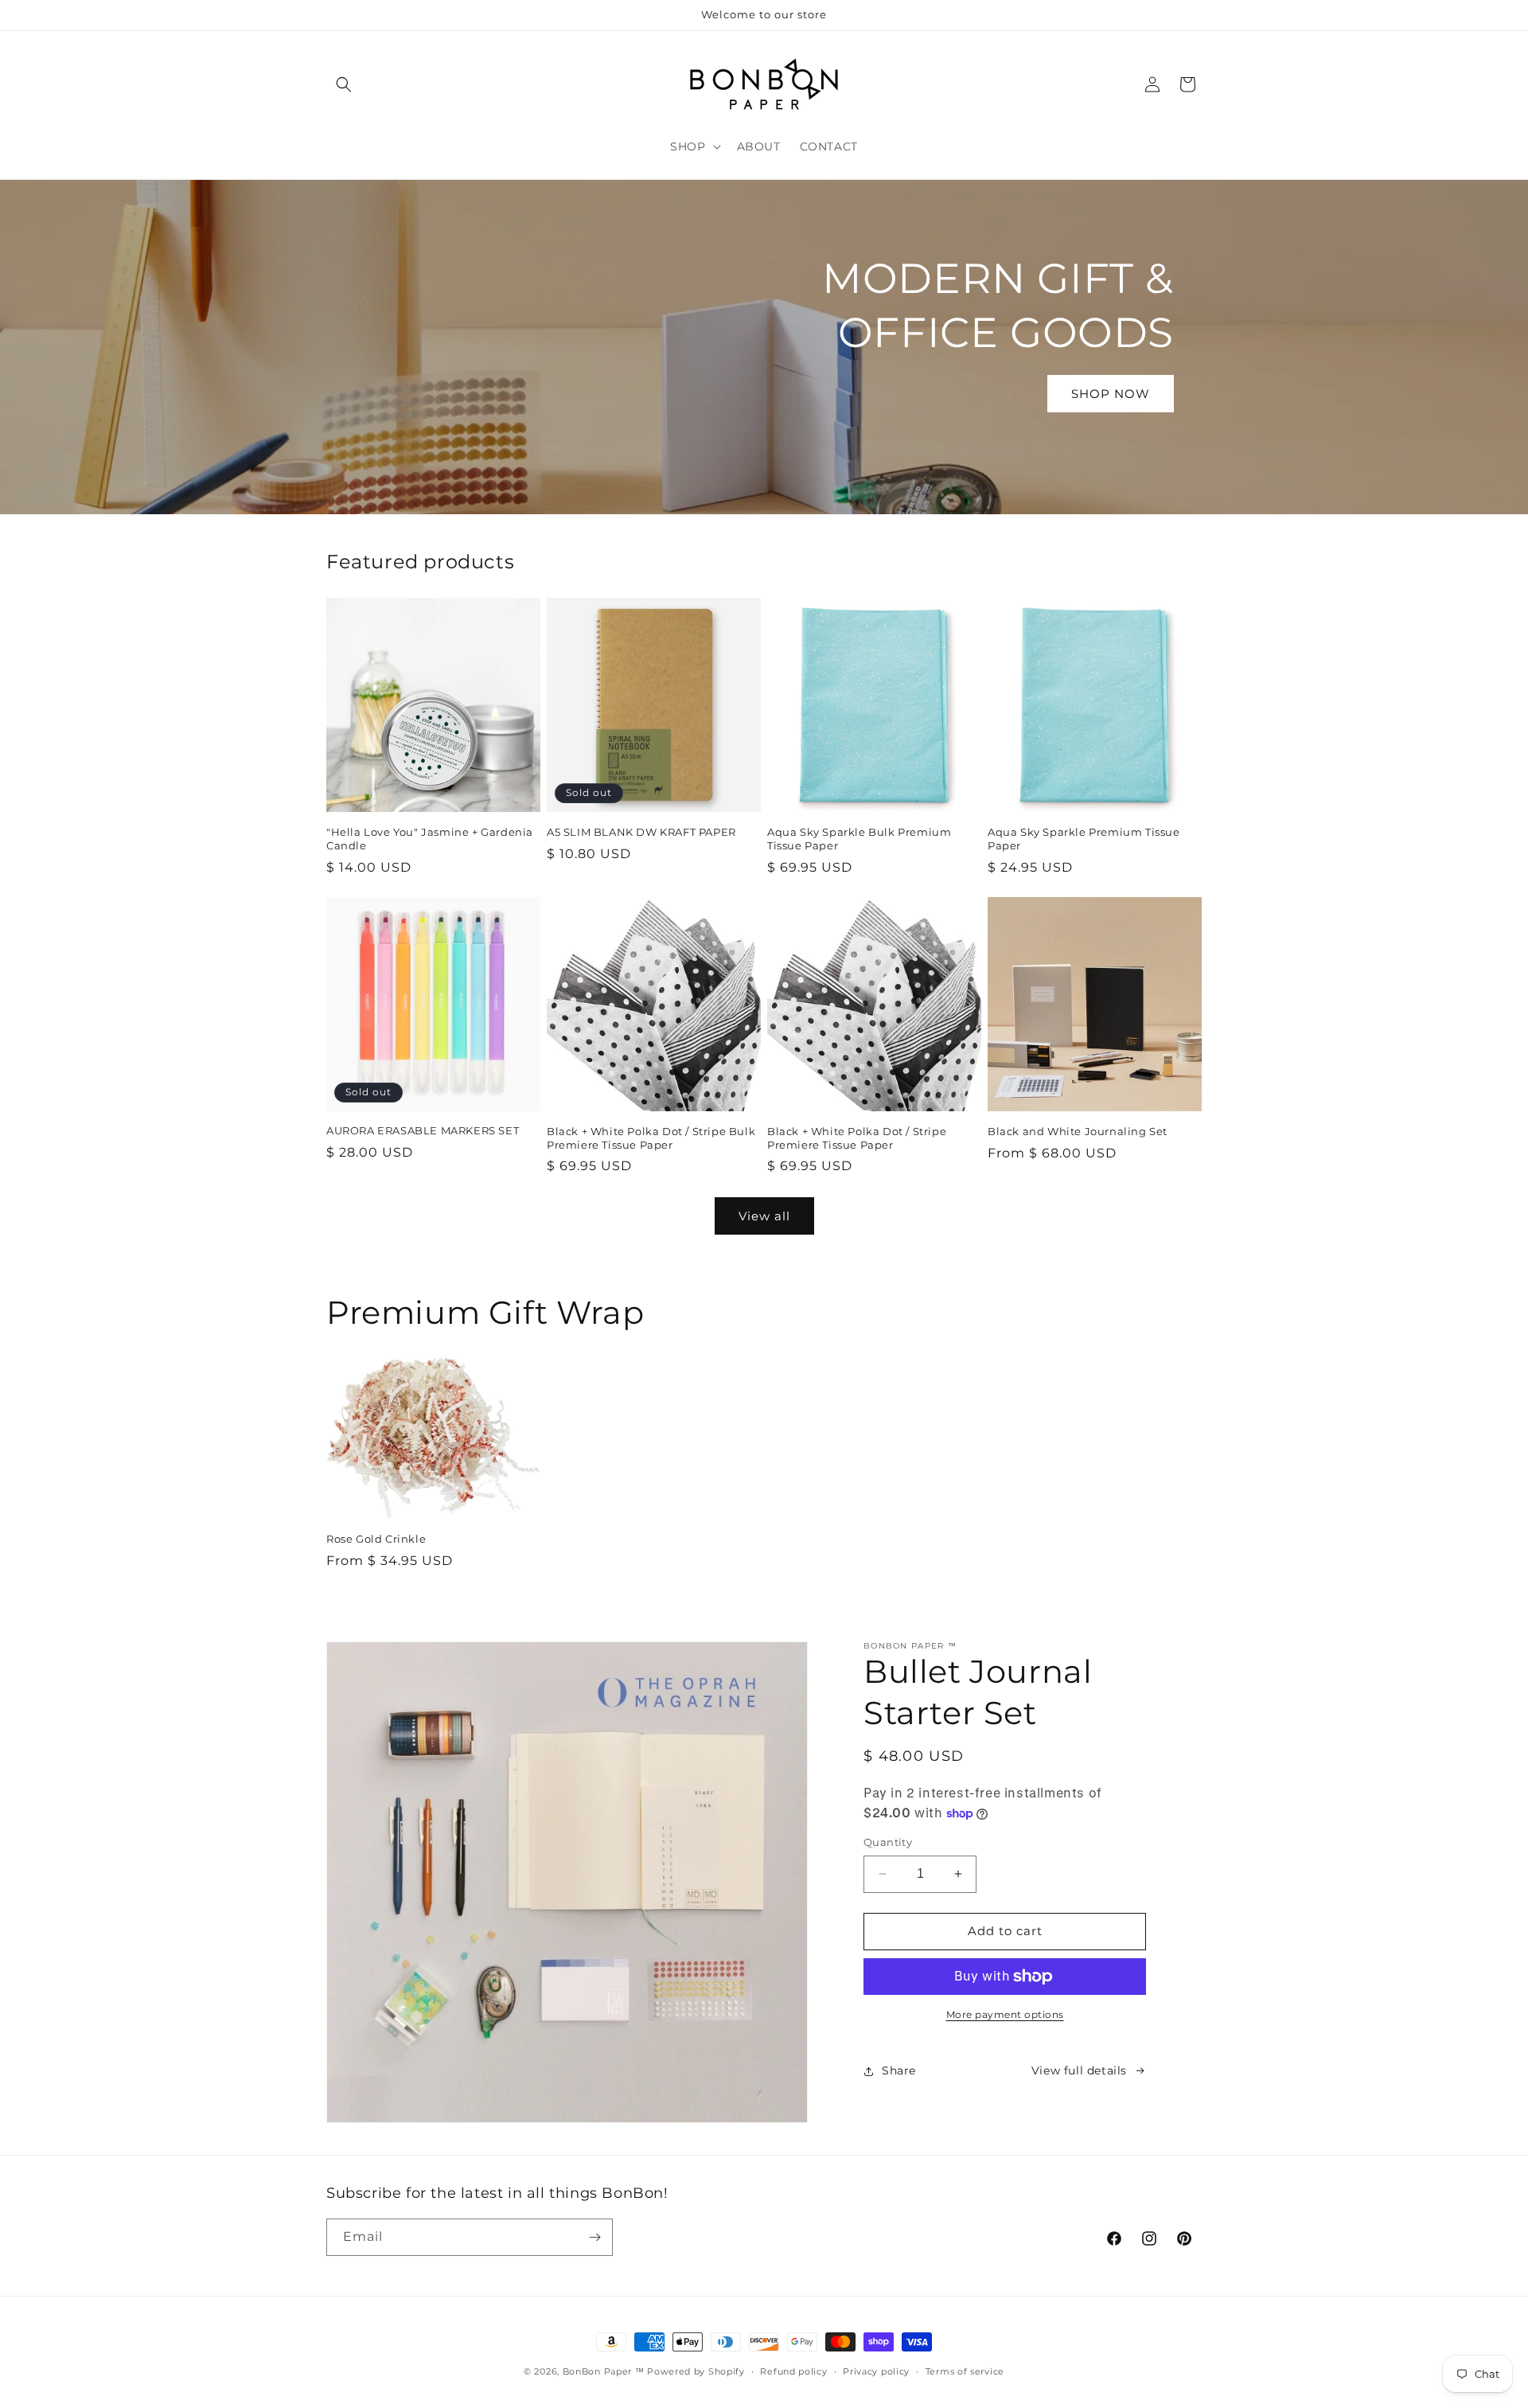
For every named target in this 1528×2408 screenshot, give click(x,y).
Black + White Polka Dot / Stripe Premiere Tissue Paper (857, 1138)
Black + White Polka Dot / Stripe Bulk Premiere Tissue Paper (651, 1138)
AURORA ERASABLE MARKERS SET (423, 1130)
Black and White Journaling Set (1078, 1131)
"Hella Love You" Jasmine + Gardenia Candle (430, 839)
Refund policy (793, 2371)
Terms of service (965, 2371)
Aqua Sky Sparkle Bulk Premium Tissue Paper (859, 839)
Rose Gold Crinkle (376, 1539)
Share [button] (899, 2070)
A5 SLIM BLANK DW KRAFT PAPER (641, 832)
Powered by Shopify (696, 2371)
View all (764, 1216)
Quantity (888, 1842)
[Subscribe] (594, 2237)
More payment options (1005, 2014)
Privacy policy (876, 2371)
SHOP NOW (1111, 393)
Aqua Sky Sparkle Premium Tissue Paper (1084, 839)
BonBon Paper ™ (604, 2371)
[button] (344, 84)
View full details (1079, 2070)
